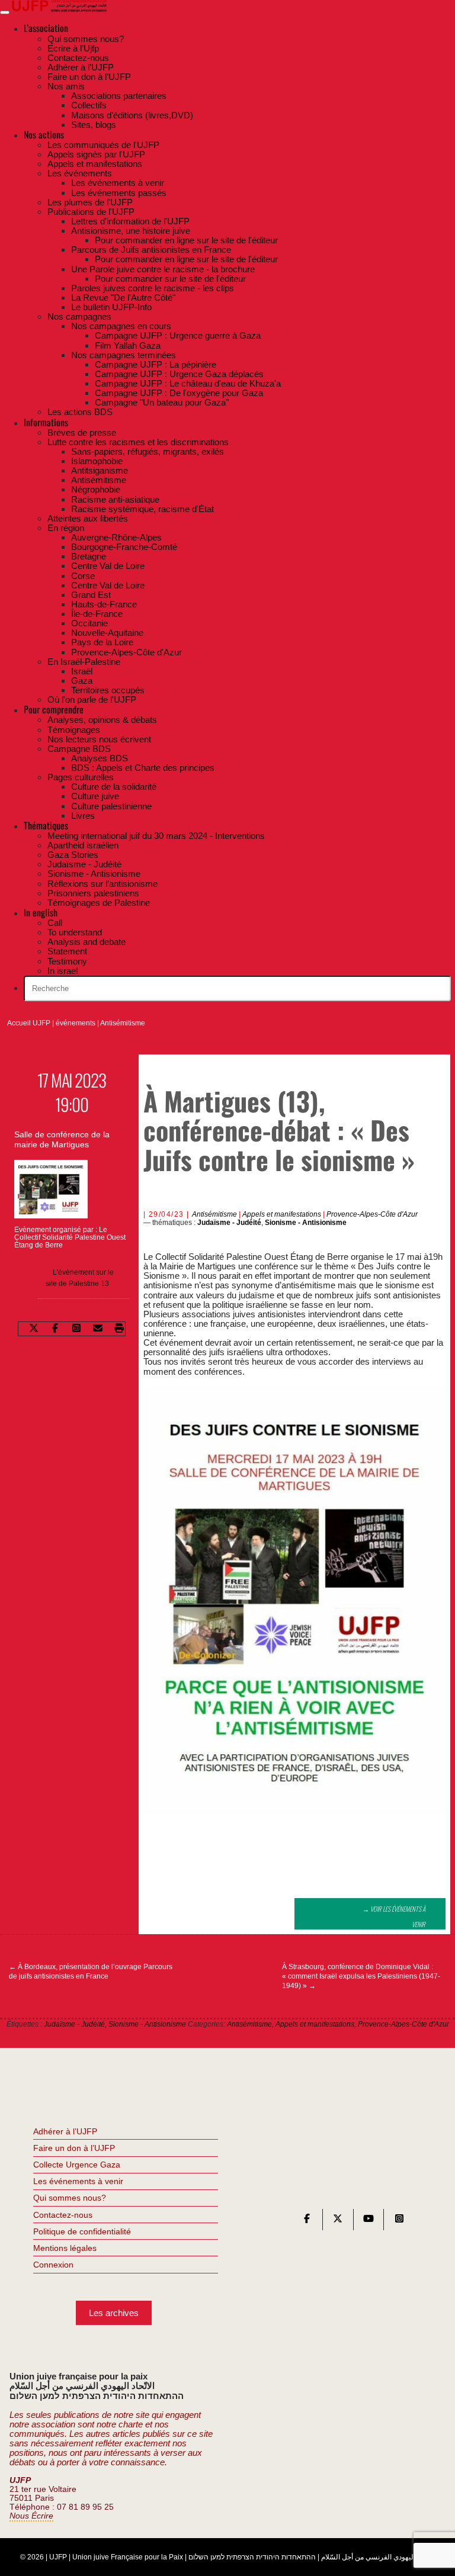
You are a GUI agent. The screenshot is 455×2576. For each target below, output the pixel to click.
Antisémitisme (123, 1023)
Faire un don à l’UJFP (74, 2148)
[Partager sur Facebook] (55, 1329)
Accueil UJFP (29, 1023)
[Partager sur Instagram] (76, 1329)
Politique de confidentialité (82, 2231)
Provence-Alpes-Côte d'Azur (372, 1214)
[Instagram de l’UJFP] (399, 2221)
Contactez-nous (63, 2215)
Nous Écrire (31, 2516)
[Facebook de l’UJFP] (307, 2221)
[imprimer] (119, 1329)
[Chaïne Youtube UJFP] (369, 2221)
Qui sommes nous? (70, 2198)
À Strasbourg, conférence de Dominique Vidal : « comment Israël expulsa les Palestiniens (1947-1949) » (361, 1976)
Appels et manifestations (282, 1214)
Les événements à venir (78, 2181)
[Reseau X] (338, 2221)
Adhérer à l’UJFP (65, 2131)
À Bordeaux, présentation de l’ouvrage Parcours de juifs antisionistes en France (91, 1972)
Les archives (114, 2313)
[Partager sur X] (34, 1329)
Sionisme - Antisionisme (306, 1223)
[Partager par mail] (98, 1329)
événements (76, 1023)
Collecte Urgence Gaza (77, 2165)
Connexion (53, 2265)
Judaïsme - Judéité (229, 1223)
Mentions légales (65, 2248)
